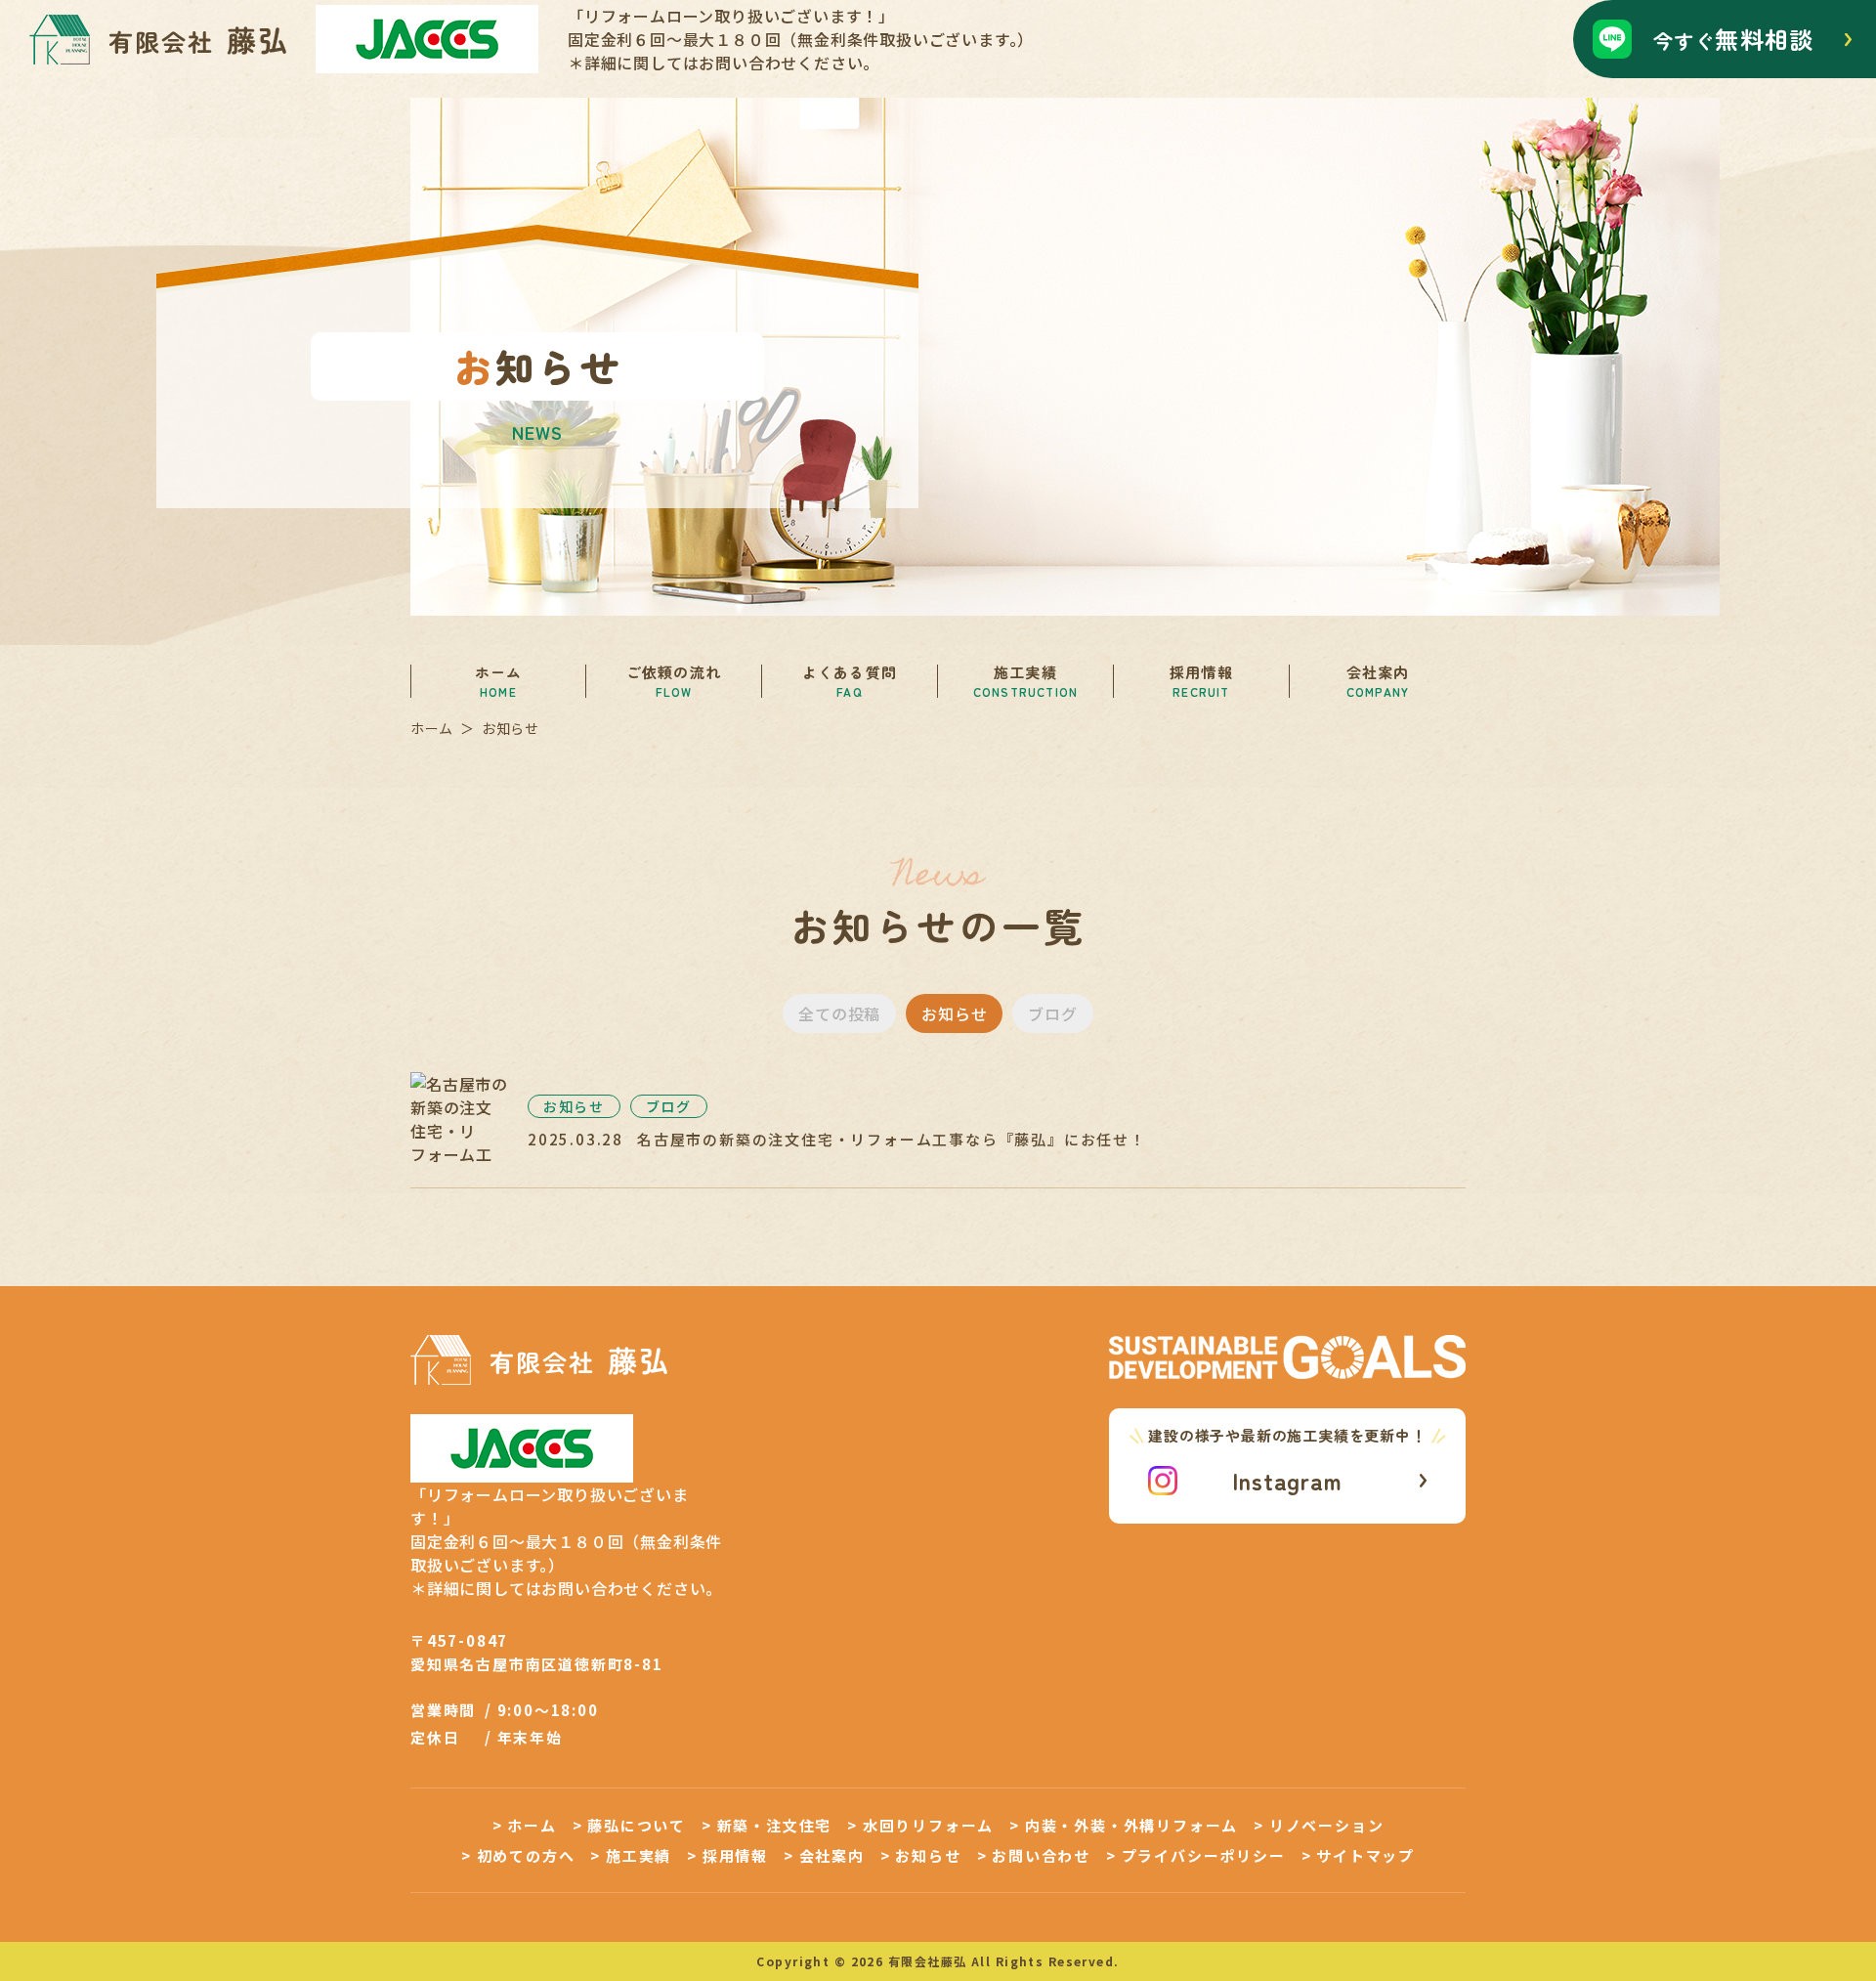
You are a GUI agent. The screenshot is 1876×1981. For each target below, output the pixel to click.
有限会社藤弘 (928, 1961)
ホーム (432, 729)
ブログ (1052, 1013)
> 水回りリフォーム (920, 1825)
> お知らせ (921, 1855)
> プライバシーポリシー (1196, 1855)
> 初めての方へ (518, 1855)
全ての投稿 (839, 1013)
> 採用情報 (727, 1855)
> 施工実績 (631, 1855)
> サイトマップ (1358, 1855)
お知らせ (954, 1013)
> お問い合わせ (1034, 1855)
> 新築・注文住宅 (767, 1825)
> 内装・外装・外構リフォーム (1124, 1825)
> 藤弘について (629, 1825)
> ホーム (525, 1825)
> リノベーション (1319, 1825)
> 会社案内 (824, 1855)
